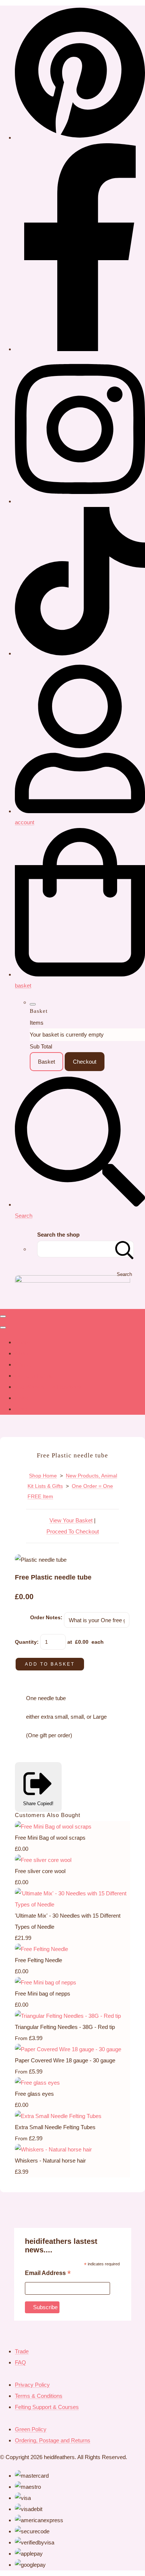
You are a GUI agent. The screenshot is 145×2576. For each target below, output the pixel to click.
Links (21, 1398)
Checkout (85, 1062)
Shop (21, 1342)
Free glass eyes (34, 2094)
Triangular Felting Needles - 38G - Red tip (65, 2027)
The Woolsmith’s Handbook (48, 1387)
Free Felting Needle (38, 1960)
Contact (24, 1364)
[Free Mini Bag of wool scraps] (53, 1827)
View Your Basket (71, 1520)
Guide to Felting (34, 1376)
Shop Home (43, 1476)
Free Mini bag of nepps (43, 1994)
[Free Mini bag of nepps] (46, 1982)
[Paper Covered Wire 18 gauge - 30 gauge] (68, 2049)
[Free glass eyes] (37, 2083)
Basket (46, 1062)
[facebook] (80, 349)
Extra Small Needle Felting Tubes (55, 2127)
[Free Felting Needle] (41, 1949)
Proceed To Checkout (73, 1531)
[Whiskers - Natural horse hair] (53, 2149)
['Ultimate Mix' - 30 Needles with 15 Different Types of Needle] (72, 1904)
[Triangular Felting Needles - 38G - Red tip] (68, 2016)
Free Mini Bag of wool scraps (50, 1838)
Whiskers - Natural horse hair (50, 2161)
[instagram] (80, 501)
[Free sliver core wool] (43, 1860)
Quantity (26, 1642)
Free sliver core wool (40, 1871)
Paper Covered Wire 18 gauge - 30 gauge (65, 2060)
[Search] (125, 1249)
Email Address (48, 2274)
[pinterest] (80, 138)
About (22, 1353)
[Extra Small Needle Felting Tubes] (58, 2116)
